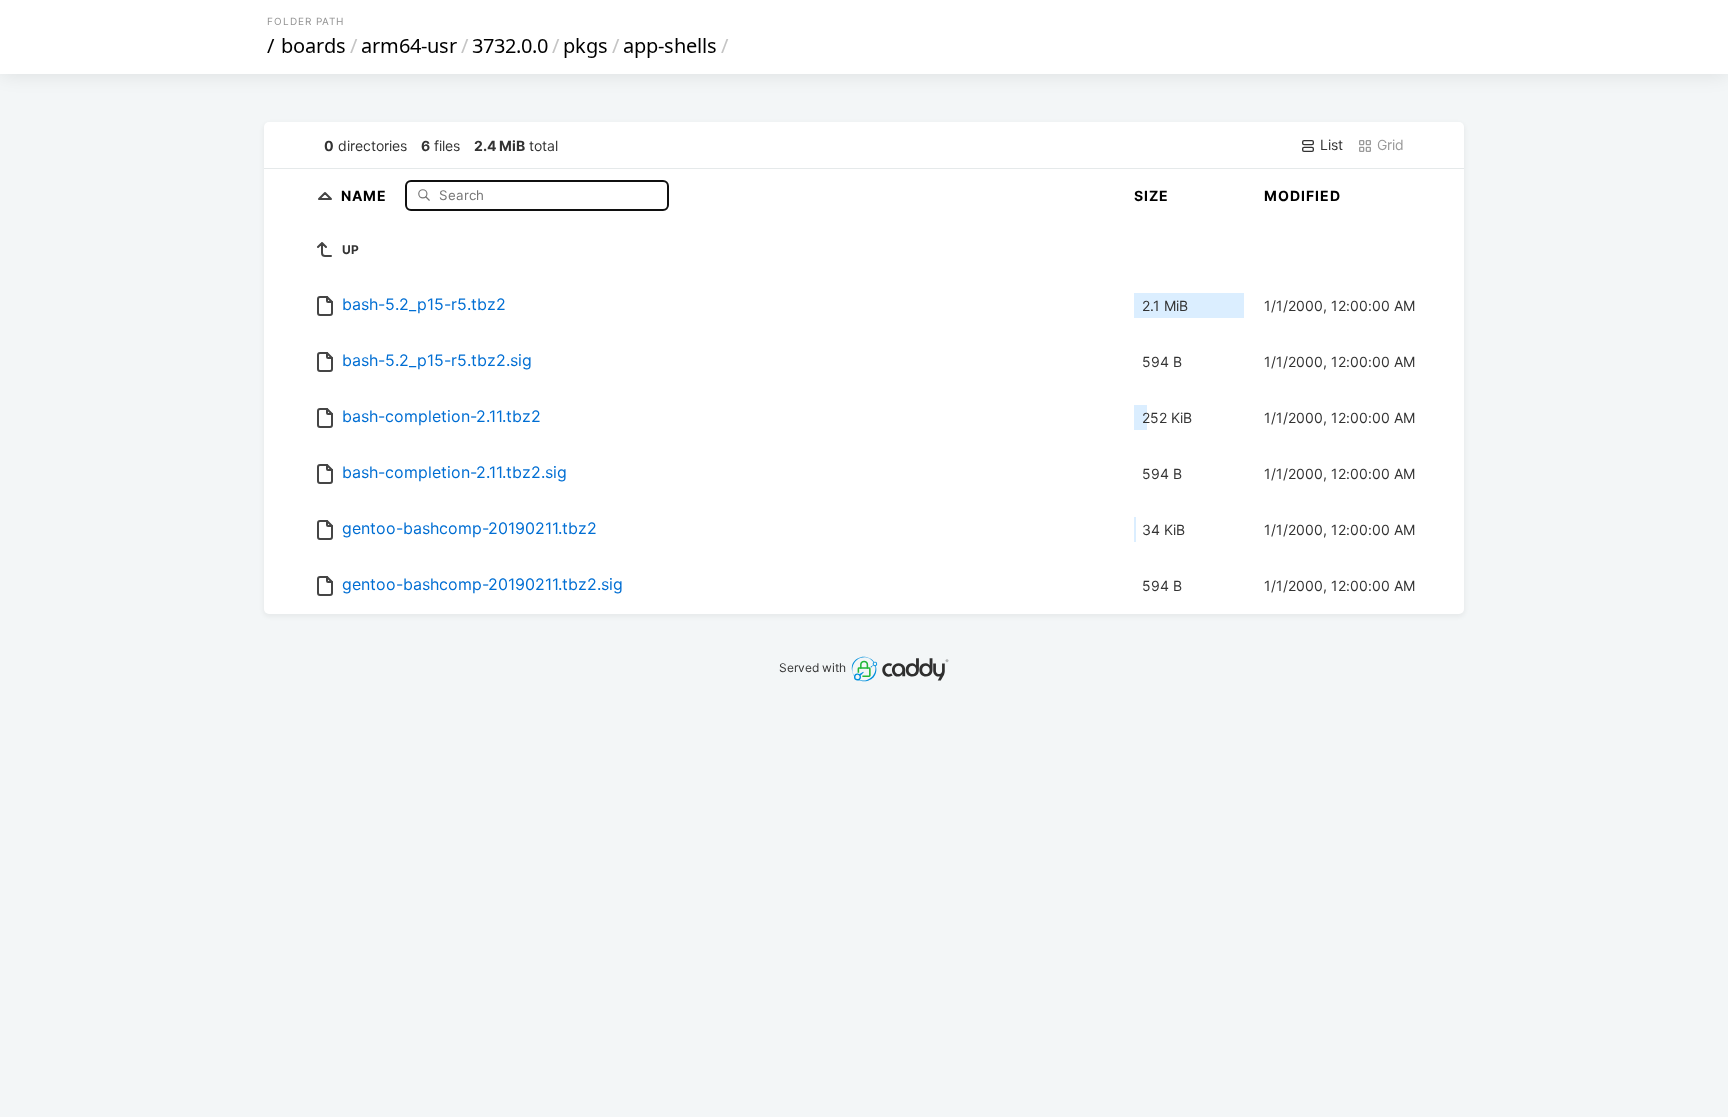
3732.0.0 (510, 45)
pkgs (585, 45)
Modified (1302, 195)
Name (366, 194)
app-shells (670, 45)
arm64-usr (409, 45)
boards (313, 45)
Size (1151, 195)
